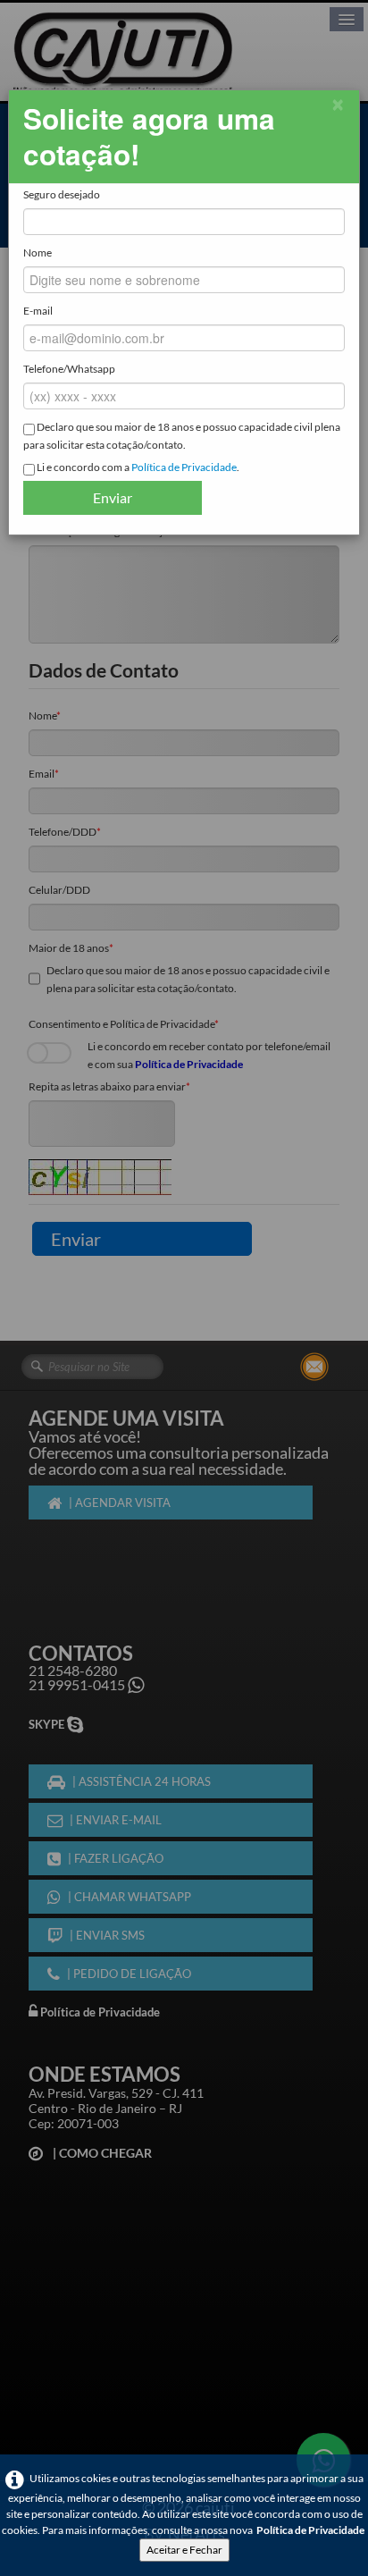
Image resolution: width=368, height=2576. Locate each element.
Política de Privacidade (310, 2530)
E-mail (38, 311)
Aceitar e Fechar (184, 2550)
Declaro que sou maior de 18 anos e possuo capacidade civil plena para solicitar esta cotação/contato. (182, 436)
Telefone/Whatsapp (69, 369)
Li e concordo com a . (137, 467)
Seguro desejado (62, 194)
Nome (38, 253)
